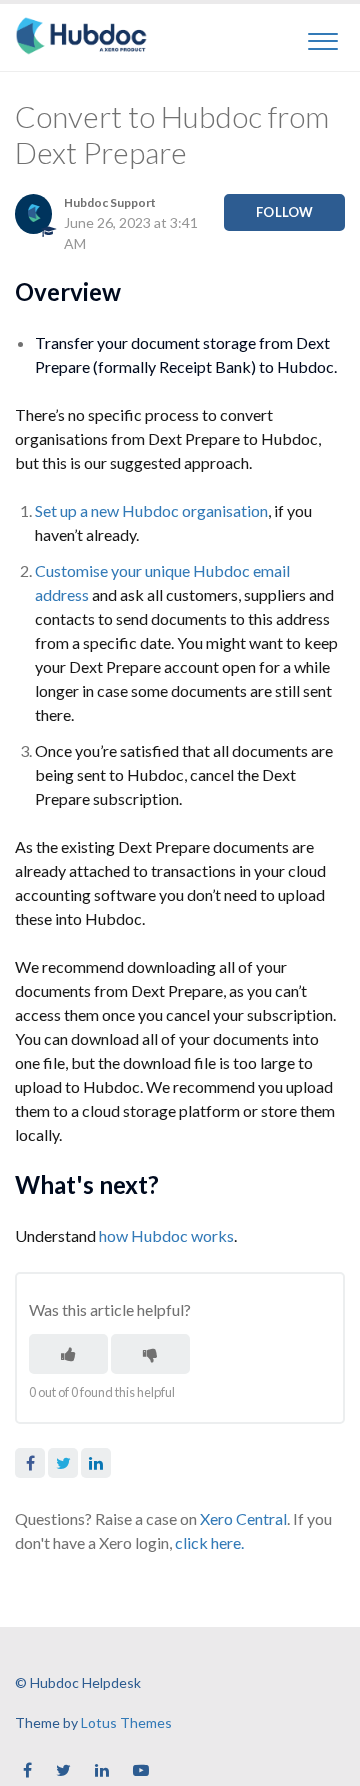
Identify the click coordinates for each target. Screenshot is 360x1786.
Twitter (63, 1463)
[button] (322, 37)
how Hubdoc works (166, 1235)
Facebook (30, 1463)
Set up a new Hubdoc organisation (151, 510)
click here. (209, 1542)
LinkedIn (96, 1463)
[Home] (81, 36)
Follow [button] (284, 212)
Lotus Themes (126, 1722)
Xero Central (243, 1518)
